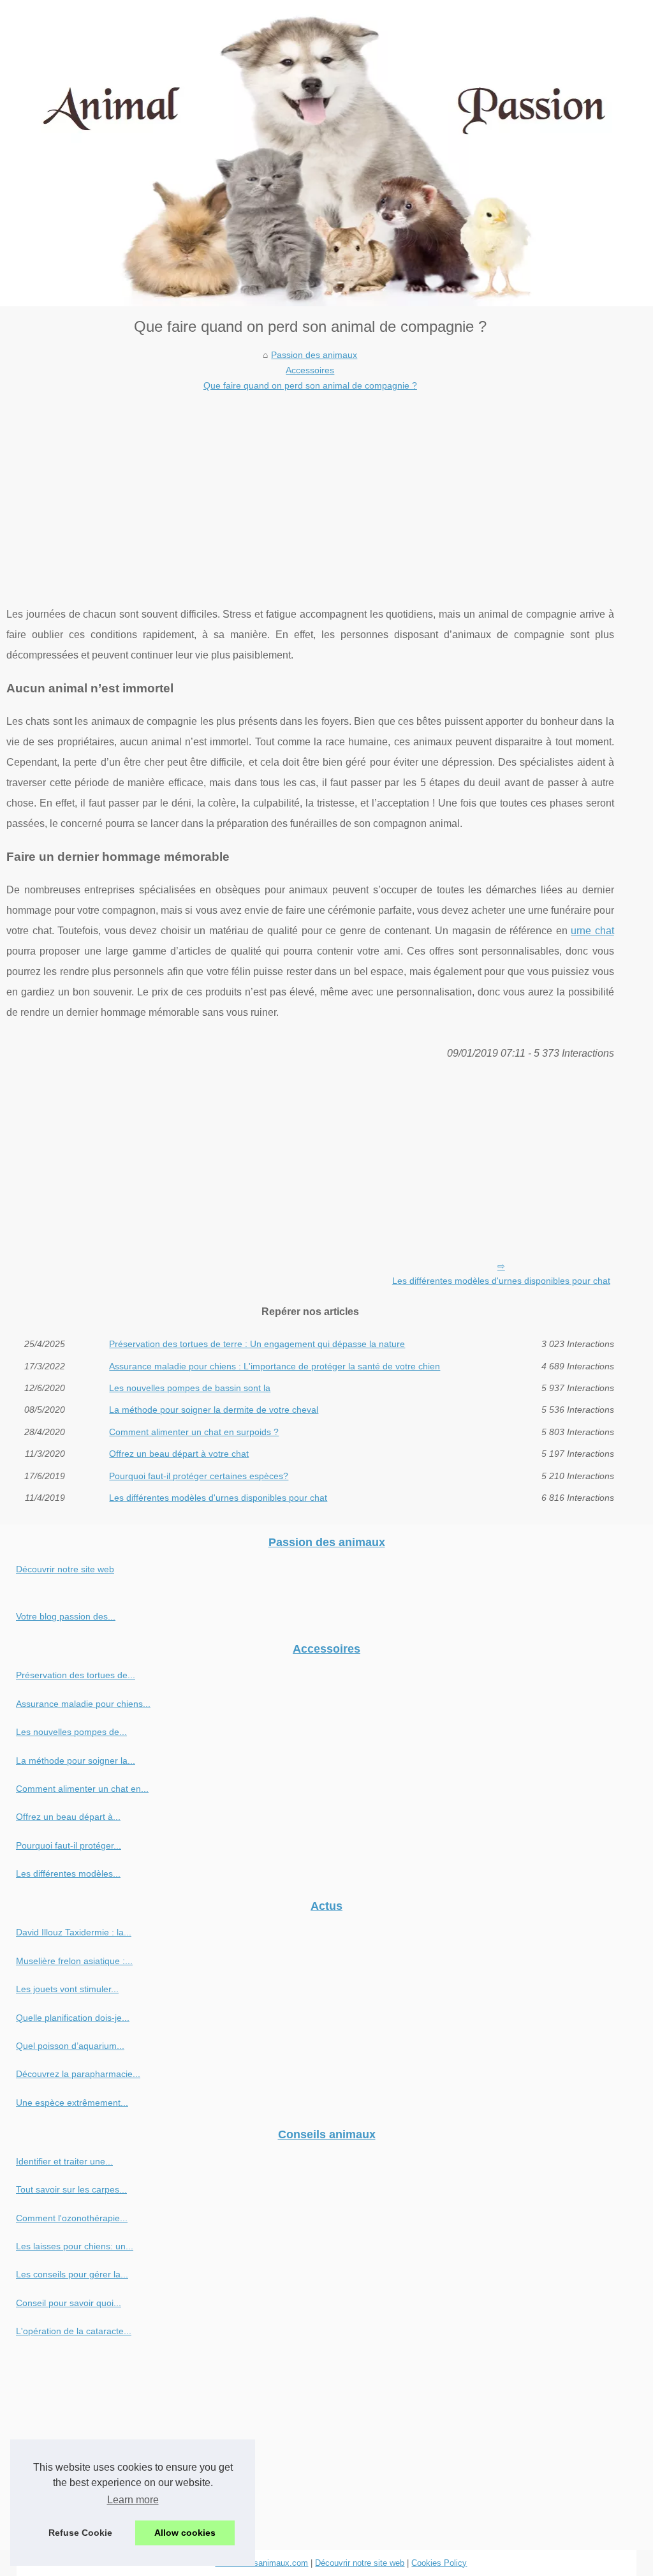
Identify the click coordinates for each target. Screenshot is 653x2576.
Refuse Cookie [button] (80, 2533)
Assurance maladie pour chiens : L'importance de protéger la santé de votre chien (275, 1366)
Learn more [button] (133, 2500)
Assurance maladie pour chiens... (83, 1704)
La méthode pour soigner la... (76, 1761)
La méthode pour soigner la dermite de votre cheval (214, 1410)
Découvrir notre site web (65, 1569)
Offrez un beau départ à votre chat (179, 1454)
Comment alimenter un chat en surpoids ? (194, 1432)
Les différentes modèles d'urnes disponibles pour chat (501, 1281)
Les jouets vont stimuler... (67, 1989)
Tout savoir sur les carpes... (71, 2189)
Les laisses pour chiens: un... (75, 2246)
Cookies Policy (439, 2563)
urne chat (592, 931)
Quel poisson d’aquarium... (70, 2046)
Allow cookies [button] (185, 2533)
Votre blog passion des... (66, 1616)
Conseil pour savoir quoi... (69, 2303)
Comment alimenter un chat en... (82, 1789)
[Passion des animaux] (326, 153)
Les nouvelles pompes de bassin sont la (190, 1388)
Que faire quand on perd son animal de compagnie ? (310, 385)
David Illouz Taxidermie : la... (74, 1932)
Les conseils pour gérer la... (72, 2274)
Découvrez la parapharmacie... (78, 2074)
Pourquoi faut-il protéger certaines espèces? (199, 1476)
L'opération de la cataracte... (74, 2331)
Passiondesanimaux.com (261, 2563)
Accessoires (310, 370)
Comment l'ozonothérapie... (72, 2218)
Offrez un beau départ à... (68, 1817)
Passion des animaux (314, 355)
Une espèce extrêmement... (72, 2103)
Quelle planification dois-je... (73, 2018)
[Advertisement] (310, 489)
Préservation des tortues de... (76, 1675)
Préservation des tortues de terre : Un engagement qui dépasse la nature (257, 1344)
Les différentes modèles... (68, 1873)
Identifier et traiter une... (64, 2161)
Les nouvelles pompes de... (71, 1732)
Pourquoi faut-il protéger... (69, 1845)
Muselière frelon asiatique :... (74, 1961)
